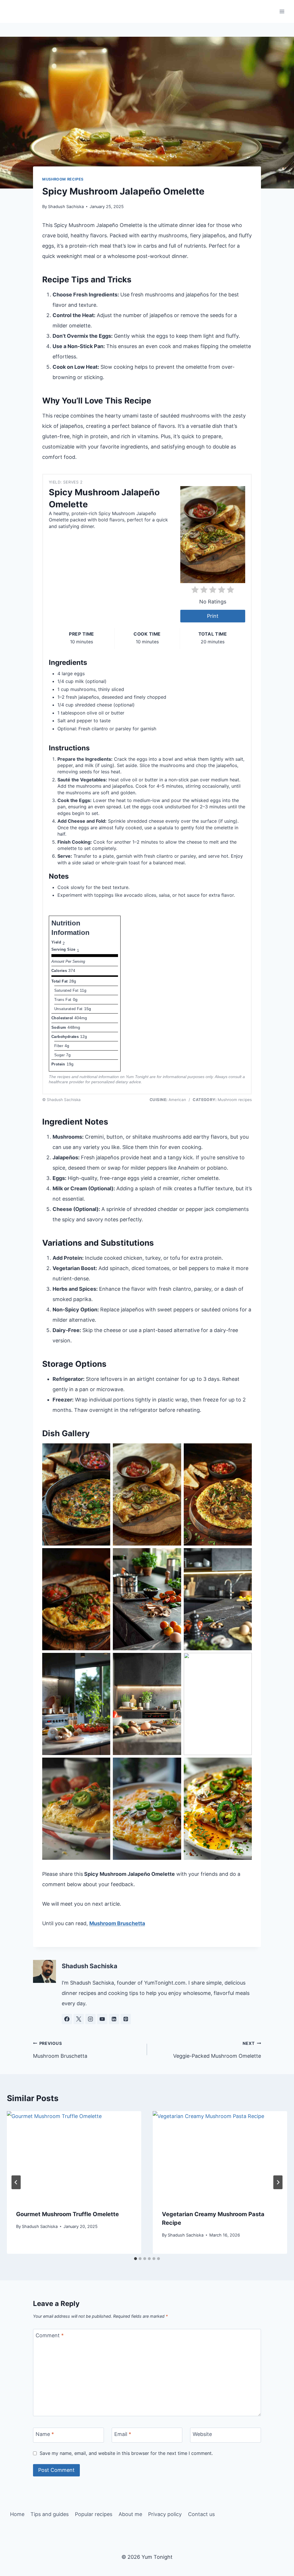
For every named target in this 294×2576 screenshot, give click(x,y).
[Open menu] (282, 11)
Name (45, 2434)
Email (123, 2434)
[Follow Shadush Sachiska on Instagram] (90, 2019)
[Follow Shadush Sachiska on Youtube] (102, 2019)
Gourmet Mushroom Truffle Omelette (67, 2214)
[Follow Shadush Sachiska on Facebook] (67, 2019)
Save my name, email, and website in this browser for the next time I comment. (126, 2453)
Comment (50, 2335)
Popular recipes (94, 2514)
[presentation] (74, 2156)
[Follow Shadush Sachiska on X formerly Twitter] (79, 2019)
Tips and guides (50, 2514)
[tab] (136, 2259)
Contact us (201, 2514)
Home (17, 2514)
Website (202, 2434)
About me (130, 2514)
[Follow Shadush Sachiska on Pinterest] (126, 2019)
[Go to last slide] (16, 2182)
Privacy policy (165, 2514)
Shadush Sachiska (66, 206)
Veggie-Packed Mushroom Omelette (217, 2050)
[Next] (278, 2182)
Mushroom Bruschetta (117, 1923)
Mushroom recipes (63, 179)
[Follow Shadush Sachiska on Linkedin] (114, 2019)
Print (213, 616)
